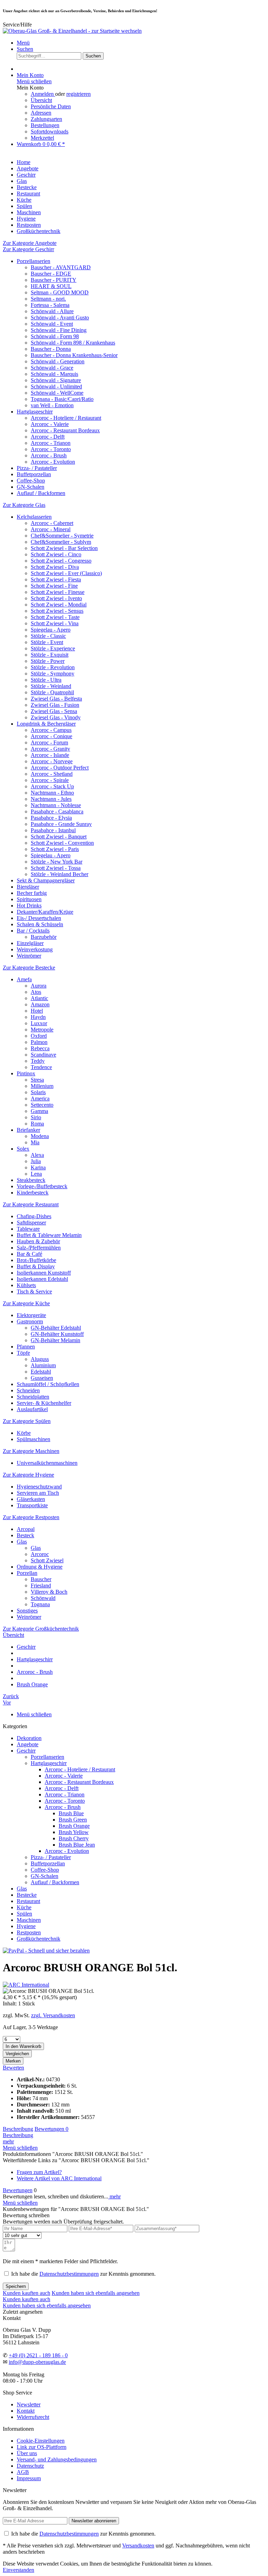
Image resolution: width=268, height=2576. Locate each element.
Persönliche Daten (51, 106)
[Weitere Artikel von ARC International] (26, 1985)
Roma (37, 1124)
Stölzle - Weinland (51, 686)
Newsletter (29, 2404)
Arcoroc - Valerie (50, 424)
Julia (36, 1161)
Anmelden (43, 94)
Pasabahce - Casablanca (57, 811)
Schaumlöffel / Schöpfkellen (48, 1384)
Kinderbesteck (33, 1193)
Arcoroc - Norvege (52, 761)
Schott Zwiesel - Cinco (56, 554)
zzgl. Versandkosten (53, 2015)
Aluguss (40, 1359)
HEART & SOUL (51, 286)
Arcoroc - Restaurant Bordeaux (65, 430)
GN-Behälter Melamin (55, 1340)
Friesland (41, 1585)
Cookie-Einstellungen (41, 2441)
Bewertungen (51, 2129)
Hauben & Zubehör (38, 1241)
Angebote (28, 1744)
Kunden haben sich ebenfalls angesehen (96, 2293)
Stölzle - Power (48, 661)
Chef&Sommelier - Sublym (61, 542)
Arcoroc (40, 1554)
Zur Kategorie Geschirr (28, 249)
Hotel (37, 1011)
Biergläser (28, 887)
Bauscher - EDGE (51, 274)
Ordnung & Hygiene (40, 1567)
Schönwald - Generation (58, 361)
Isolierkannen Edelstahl (42, 1279)
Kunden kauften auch (27, 2293)
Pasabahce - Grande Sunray (61, 824)
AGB (23, 2472)
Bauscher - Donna (51, 349)
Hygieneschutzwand (39, 1487)
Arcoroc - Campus (51, 730)
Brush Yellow (74, 1832)
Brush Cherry (74, 1838)
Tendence (41, 1067)
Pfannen (26, 1347)
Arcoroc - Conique (51, 736)
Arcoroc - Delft (48, 437)
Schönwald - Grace (52, 368)
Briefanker (28, 1130)
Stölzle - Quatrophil (52, 692)
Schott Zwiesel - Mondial (59, 605)
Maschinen (29, 1920)
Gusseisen (42, 1378)
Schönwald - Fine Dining (59, 330)
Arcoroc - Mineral (51, 529)
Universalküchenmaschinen (47, 1463)
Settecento (42, 1105)
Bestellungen (45, 125)
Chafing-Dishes (34, 1216)
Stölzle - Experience (53, 648)
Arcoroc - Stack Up (52, 786)
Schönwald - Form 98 (55, 336)
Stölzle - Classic (48, 636)
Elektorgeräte (31, 1315)
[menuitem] (141, 43)
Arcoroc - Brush (49, 455)
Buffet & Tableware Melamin (49, 1235)
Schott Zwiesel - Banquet (59, 837)
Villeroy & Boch (49, 1592)
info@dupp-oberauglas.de (37, 2362)
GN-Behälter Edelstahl (56, 1328)
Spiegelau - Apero (51, 630)
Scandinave (43, 1055)
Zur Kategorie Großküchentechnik (41, 1629)
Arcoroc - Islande (50, 755)
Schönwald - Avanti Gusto (60, 318)
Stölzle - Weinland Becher (59, 874)
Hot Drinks (29, 906)
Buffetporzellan (34, 474)
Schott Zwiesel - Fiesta (56, 579)
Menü (23, 43)
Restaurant (28, 1901)
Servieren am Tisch (38, 1493)
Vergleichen (17, 2054)
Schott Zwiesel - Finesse (58, 592)
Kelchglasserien (34, 517)
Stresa (37, 1080)
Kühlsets (26, 1285)
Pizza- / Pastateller (37, 468)
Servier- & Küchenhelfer (44, 1403)
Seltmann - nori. (48, 299)
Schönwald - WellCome (57, 393)
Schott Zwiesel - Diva (55, 567)
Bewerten (13, 2068)
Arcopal (26, 1529)
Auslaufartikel (32, 1409)
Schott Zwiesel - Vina (55, 623)
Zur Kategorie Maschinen (31, 1451)
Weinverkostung (35, 949)
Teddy (38, 1061)
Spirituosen (29, 899)
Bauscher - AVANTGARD (61, 267)
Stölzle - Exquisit (50, 655)
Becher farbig (32, 893)
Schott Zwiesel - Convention (62, 843)
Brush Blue (71, 1813)
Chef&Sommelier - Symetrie (62, 536)
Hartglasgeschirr (35, 412)
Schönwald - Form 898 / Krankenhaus (73, 343)
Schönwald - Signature (56, 380)
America (40, 1099)
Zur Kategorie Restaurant (31, 1204)
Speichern (16, 2286)
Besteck (25, 1535)
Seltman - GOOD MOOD (60, 292)
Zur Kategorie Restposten (31, 1517)
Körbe (24, 1433)
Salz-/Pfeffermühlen (39, 1248)
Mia (35, 1142)
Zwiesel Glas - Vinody (56, 717)
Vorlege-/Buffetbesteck (42, 1186)
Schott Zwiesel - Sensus (57, 611)
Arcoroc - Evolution (53, 462)
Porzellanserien (33, 261)
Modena (40, 1136)
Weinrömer (29, 956)
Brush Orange (74, 1826)
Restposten (29, 1932)
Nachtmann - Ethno (52, 793)
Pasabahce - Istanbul (53, 830)
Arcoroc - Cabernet (52, 523)
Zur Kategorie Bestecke (29, 968)
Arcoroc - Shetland (52, 774)
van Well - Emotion (52, 405)
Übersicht (41, 100)
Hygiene (26, 1926)
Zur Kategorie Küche (26, 1303)
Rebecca (40, 1048)
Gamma (39, 1111)
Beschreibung (18, 2129)
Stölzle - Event (47, 642)
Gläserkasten (31, 1499)
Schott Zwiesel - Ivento (56, 598)
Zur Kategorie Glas (24, 505)
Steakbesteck (31, 1180)
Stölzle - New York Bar (57, 862)
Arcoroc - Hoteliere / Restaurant (66, 418)
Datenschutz (30, 2466)
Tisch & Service (34, 1291)
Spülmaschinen (33, 1439)
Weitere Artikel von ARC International (59, 2178)
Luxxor (39, 1023)
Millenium (42, 1086)
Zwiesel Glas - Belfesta (56, 699)
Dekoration (29, 1738)
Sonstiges (27, 1611)
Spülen (24, 1914)
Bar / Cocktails (33, 931)
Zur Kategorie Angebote (30, 243)
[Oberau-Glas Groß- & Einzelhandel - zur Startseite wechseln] (72, 31)
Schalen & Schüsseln (40, 924)
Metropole (42, 1030)
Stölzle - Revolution (53, 667)
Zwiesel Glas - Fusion (55, 705)
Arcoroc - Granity (50, 749)
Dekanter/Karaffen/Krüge (45, 912)
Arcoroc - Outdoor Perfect (60, 768)
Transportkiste (32, 1505)
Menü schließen (34, 81)
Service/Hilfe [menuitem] (17, 25)
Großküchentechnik (39, 1939)
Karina (38, 1167)
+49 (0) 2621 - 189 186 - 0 (38, 2355)
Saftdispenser (31, 1223)
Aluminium (43, 1365)
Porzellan (27, 1573)
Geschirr (26, 1751)
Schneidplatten (33, 1397)
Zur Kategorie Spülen (27, 1421)
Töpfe (23, 1353)
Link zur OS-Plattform (42, 2447)
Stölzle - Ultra (46, 680)
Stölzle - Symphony (53, 674)
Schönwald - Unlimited (56, 386)
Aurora (39, 986)
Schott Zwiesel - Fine (54, 586)
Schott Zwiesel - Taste (55, 617)
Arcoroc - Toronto (51, 449)
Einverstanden (18, 2570)
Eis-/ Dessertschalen (39, 918)
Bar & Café (29, 1254)
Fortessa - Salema (50, 305)
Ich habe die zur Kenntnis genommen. (83, 2274)
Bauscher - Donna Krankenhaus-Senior (74, 355)
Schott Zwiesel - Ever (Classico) (66, 573)
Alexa (37, 1155)
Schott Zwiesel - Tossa (56, 868)
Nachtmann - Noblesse (56, 805)
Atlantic (39, 998)
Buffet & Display (36, 1266)
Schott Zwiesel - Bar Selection (64, 548)
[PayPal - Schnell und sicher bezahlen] (46, 1951)
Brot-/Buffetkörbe (36, 1260)
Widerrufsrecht (33, 2417)
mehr (8, 2141)
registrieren (79, 94)
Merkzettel (42, 138)
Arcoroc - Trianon (51, 443)
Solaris (38, 1092)
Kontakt (26, 2411)
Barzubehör (44, 937)
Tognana (40, 1604)
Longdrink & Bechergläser (46, 724)
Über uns (27, 2453)
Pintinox (26, 1073)
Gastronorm (30, 1321)
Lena (36, 1174)
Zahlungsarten (46, 119)
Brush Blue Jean (77, 1845)
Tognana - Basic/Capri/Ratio (62, 399)
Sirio (36, 1117)
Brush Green (73, 1820)
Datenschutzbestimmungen (69, 2274)
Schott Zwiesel (47, 1560)
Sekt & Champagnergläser (46, 880)
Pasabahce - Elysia (51, 818)
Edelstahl (41, 1372)
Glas (22, 1542)
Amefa (24, 979)
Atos (36, 992)
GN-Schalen (31, 487)
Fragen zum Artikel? (39, 2172)
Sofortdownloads (50, 131)
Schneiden (28, 1390)
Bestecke (27, 1895)
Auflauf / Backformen (41, 493)
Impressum (29, 2478)
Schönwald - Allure (52, 311)
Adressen (41, 113)
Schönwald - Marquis (54, 374)
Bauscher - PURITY (54, 280)
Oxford (39, 1036)
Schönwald (43, 1598)
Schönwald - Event (52, 324)
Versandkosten (138, 2546)
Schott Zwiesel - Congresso (61, 561)
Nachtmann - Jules (51, 799)
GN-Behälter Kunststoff (57, 1334)
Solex (23, 1149)
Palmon (39, 1042)
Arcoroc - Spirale (50, 780)
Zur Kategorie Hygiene (28, 1475)
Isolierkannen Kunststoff (44, 1273)
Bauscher (41, 1579)
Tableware (28, 1229)
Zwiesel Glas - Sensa (54, 711)
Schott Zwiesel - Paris (55, 849)
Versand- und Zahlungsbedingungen (57, 2459)
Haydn (38, 1017)
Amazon (40, 1004)
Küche (24, 1907)
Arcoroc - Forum (49, 742)
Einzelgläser (30, 943)
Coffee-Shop (31, 481)
